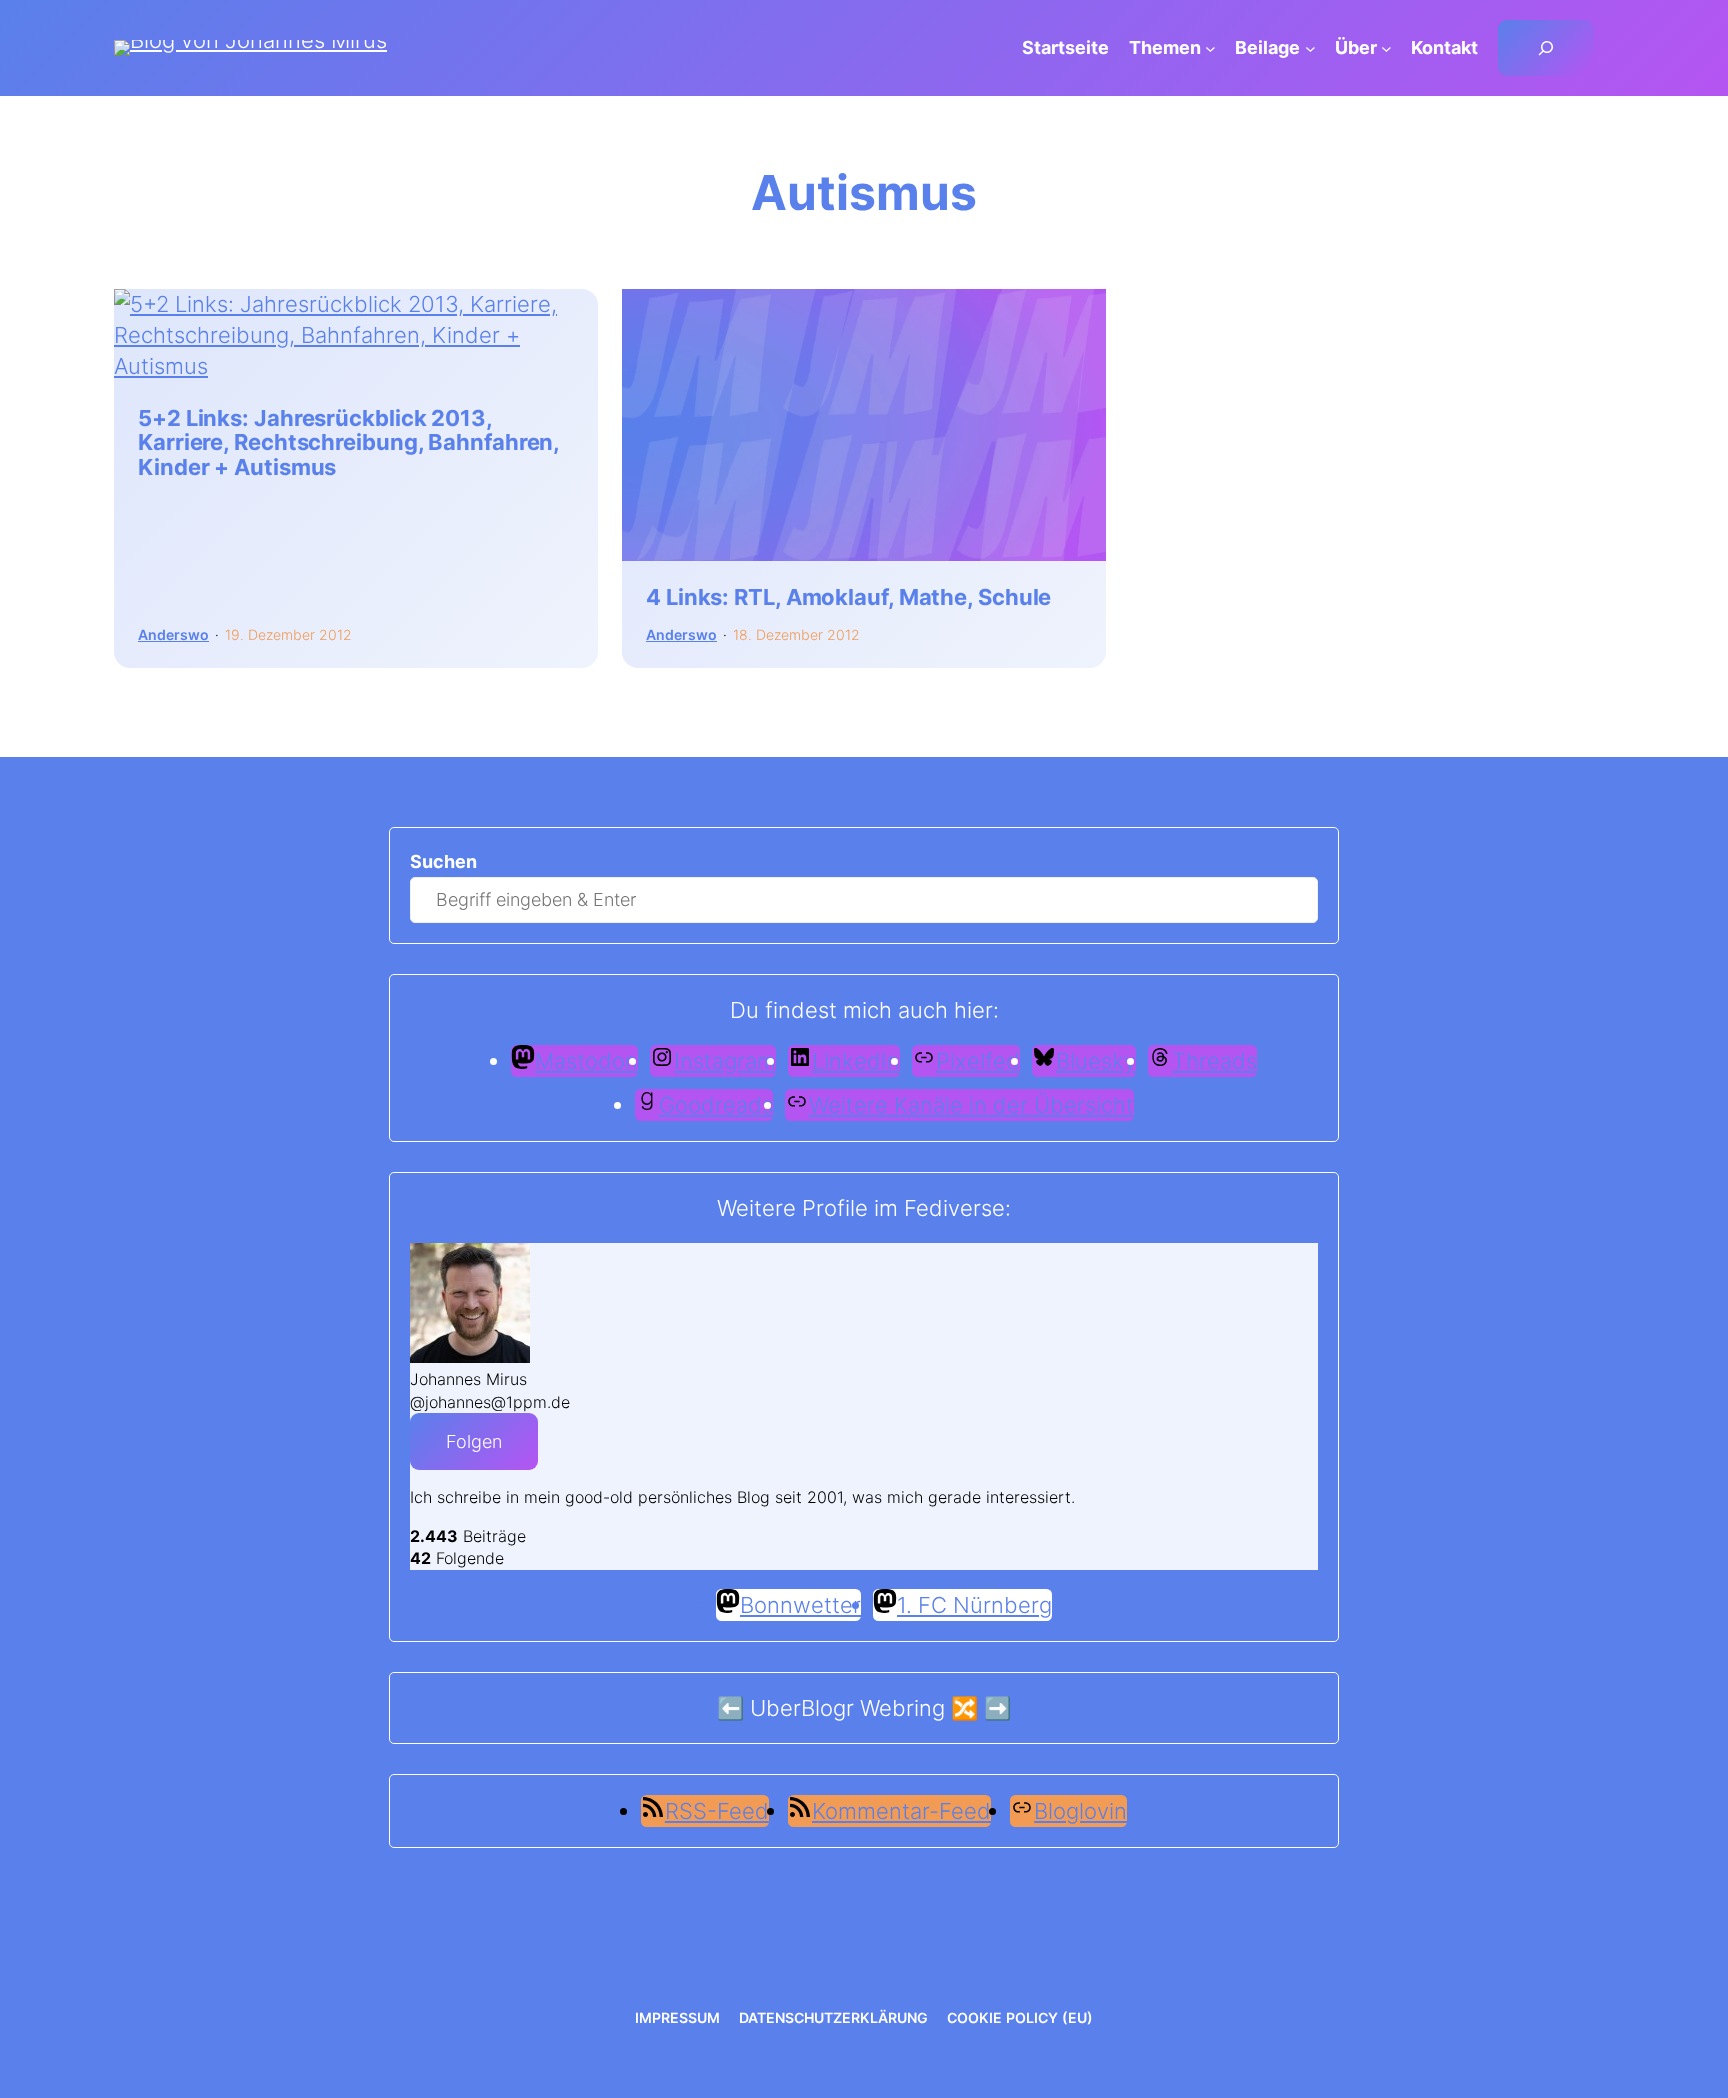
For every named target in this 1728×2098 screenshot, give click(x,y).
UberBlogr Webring (847, 1708)
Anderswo (173, 634)
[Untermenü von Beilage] (1310, 48)
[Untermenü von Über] (1386, 48)
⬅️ (730, 1708)
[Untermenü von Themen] (1210, 48)
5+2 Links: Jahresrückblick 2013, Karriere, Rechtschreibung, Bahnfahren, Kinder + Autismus (348, 443)
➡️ (997, 1708)
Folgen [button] (474, 1441)
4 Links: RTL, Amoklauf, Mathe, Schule (848, 597)
